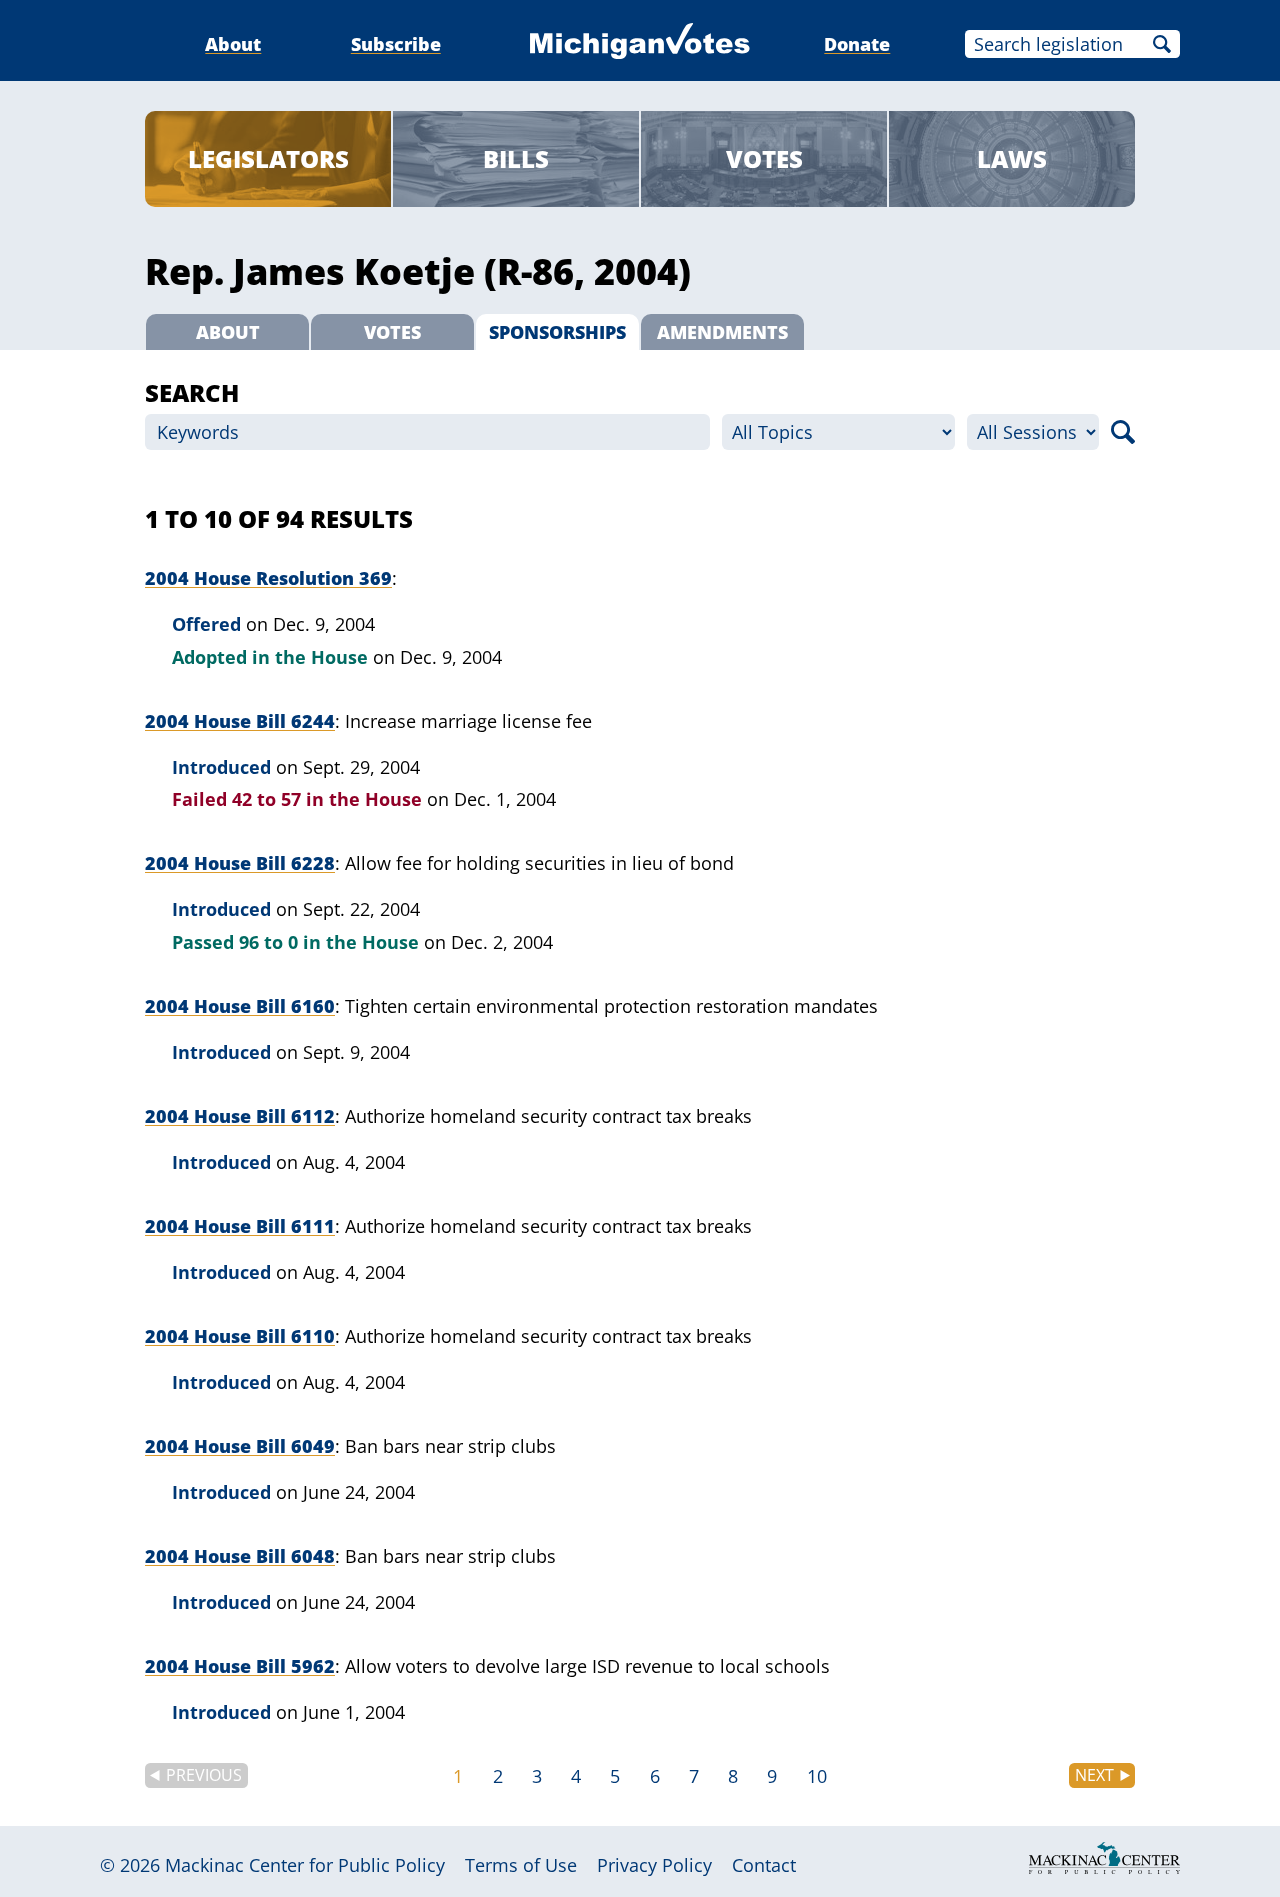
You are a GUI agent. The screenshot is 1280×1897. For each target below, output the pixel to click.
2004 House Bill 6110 (240, 1336)
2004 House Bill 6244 (240, 721)
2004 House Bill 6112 (240, 1116)
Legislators (268, 158)
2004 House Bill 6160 (240, 1006)
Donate (857, 44)
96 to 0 (268, 942)
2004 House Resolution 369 (268, 578)
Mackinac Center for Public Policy (305, 1865)
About (233, 44)
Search (1162, 44)
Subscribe (396, 44)
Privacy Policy (654, 1865)
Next (1094, 1775)
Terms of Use (521, 1865)
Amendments (722, 332)
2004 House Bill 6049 (240, 1446)
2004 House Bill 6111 (240, 1226)
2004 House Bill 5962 (240, 1666)
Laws (1012, 158)
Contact (764, 1865)
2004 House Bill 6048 (240, 1556)
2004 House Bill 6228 (240, 863)
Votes (764, 158)
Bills (516, 158)
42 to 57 (266, 799)
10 (817, 1776)
